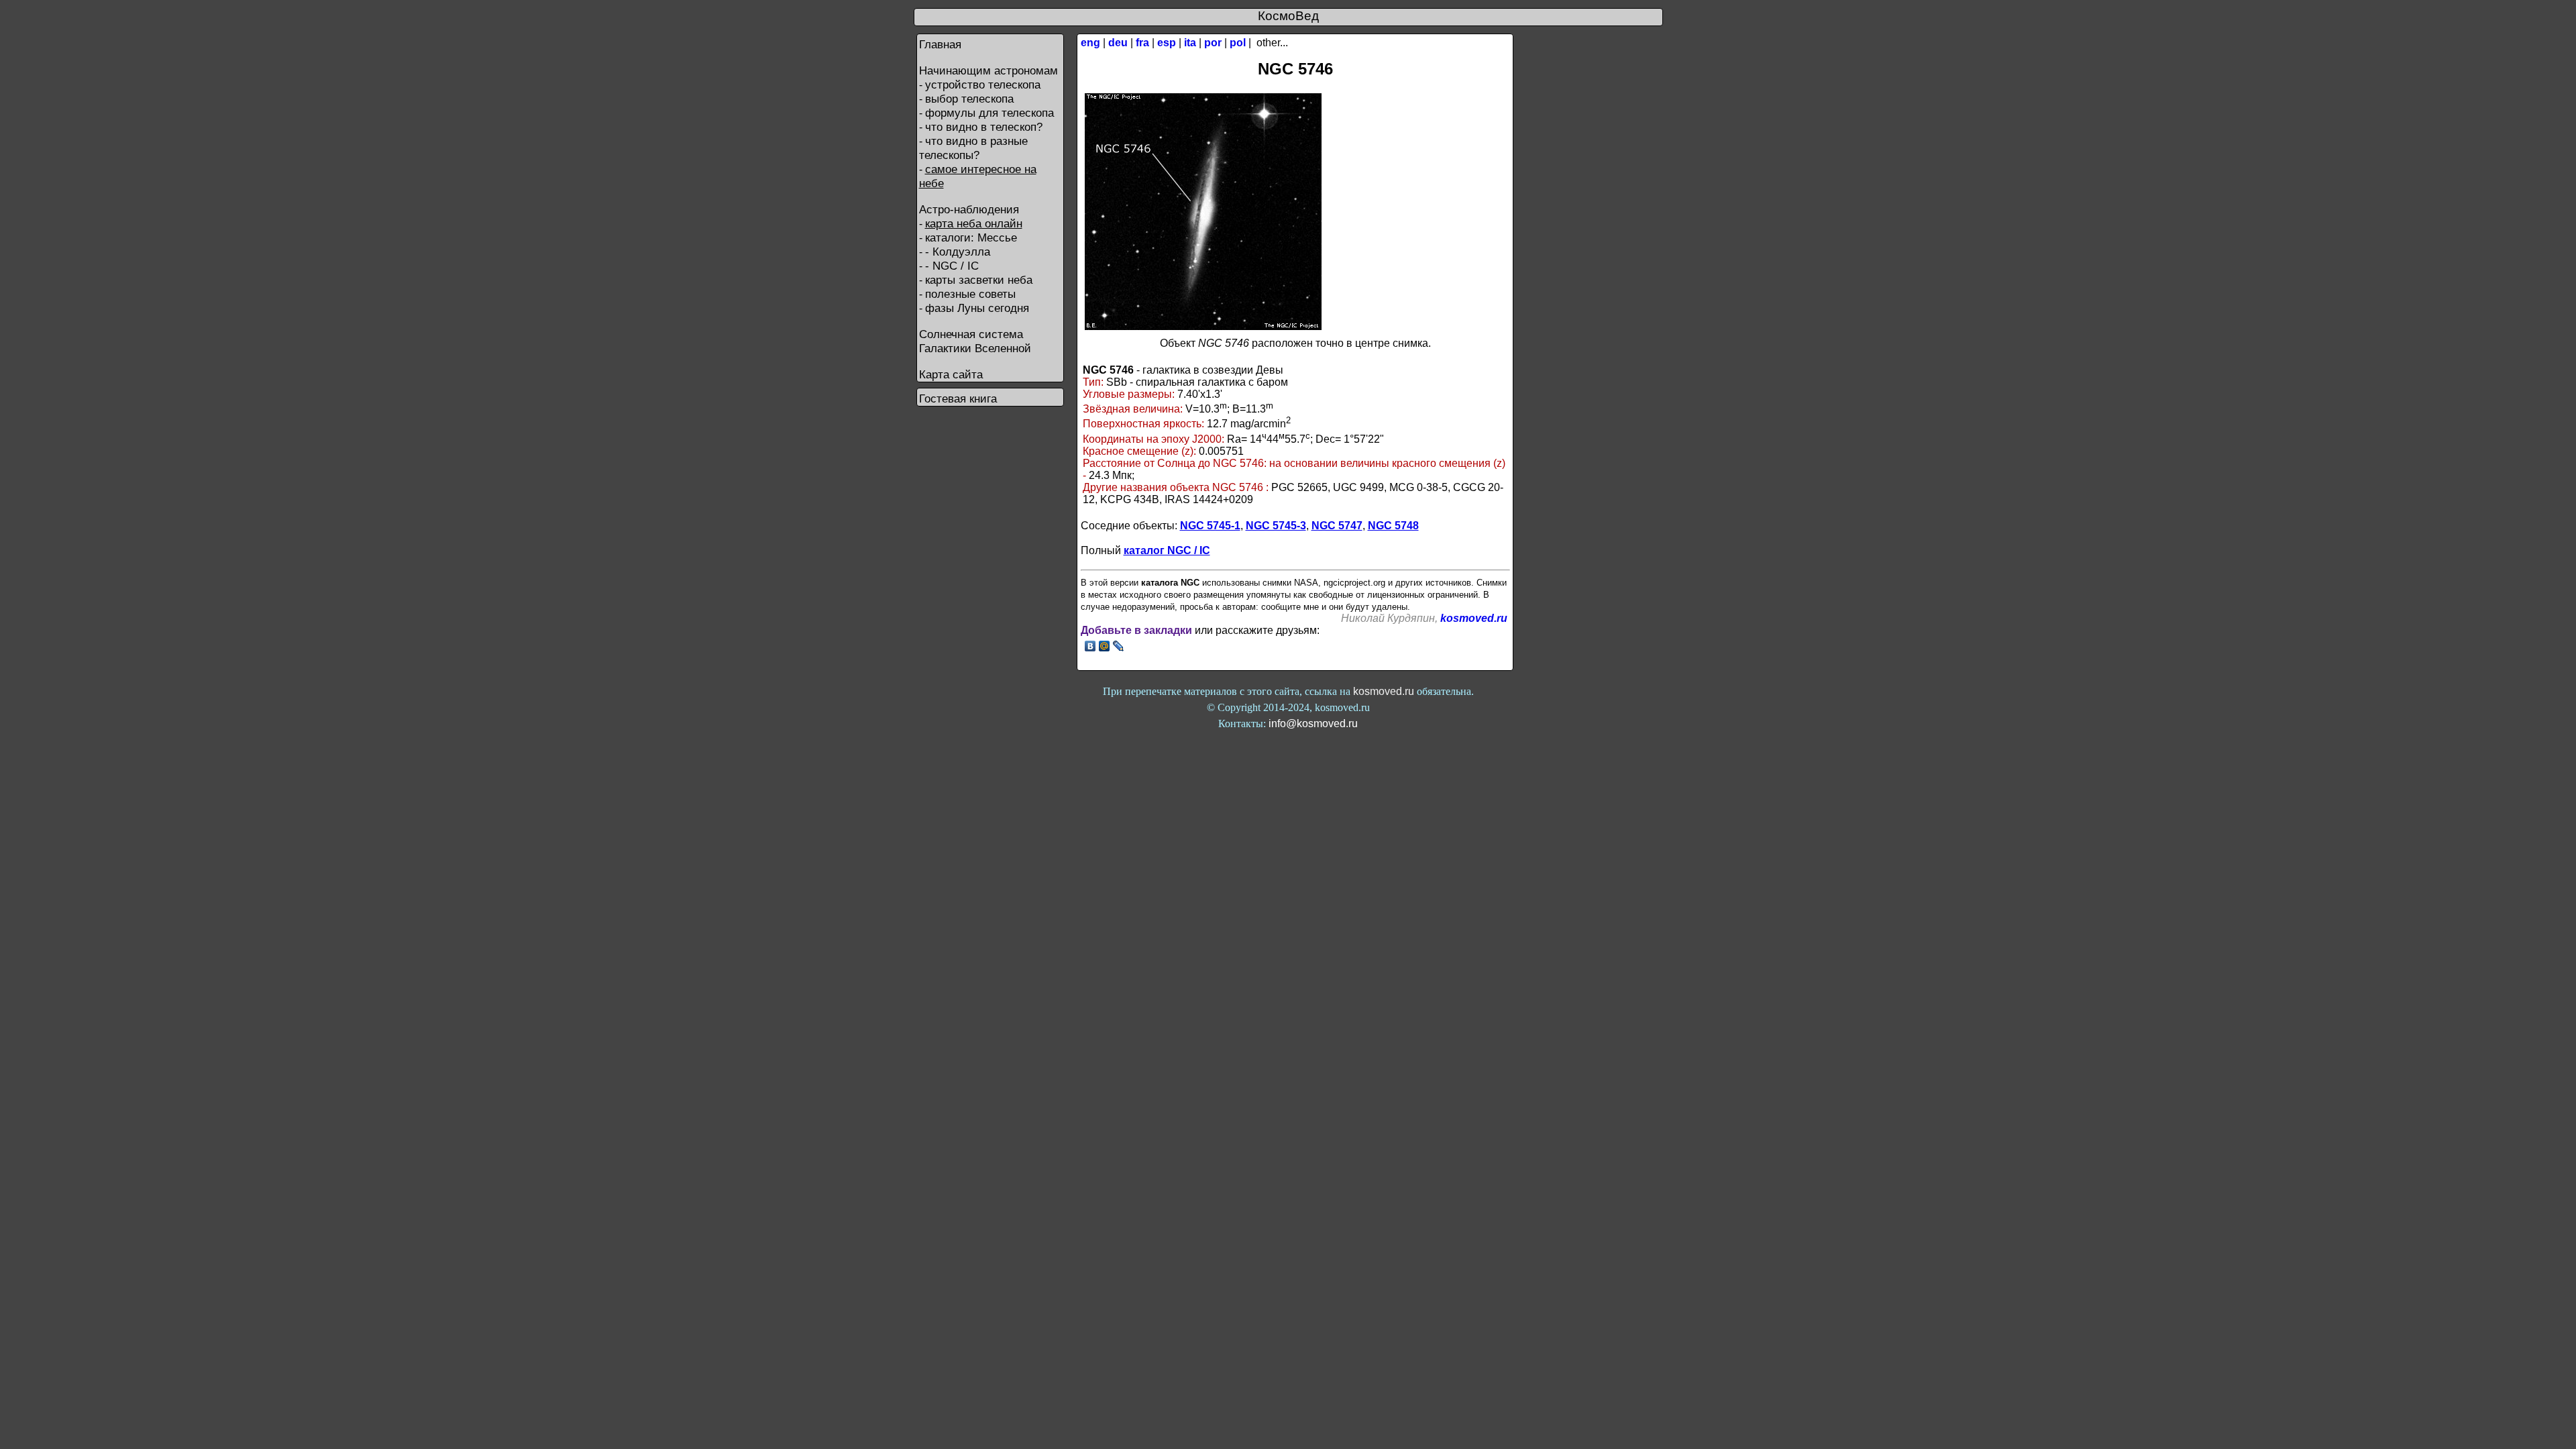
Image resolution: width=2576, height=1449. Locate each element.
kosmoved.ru (1474, 618)
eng (1090, 43)
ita (1190, 43)
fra (1142, 43)
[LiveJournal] (1119, 646)
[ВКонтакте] (1090, 646)
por (1213, 43)
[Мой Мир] (1105, 646)
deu (1118, 43)
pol (1238, 43)
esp (1167, 43)
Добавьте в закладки (1136, 630)
